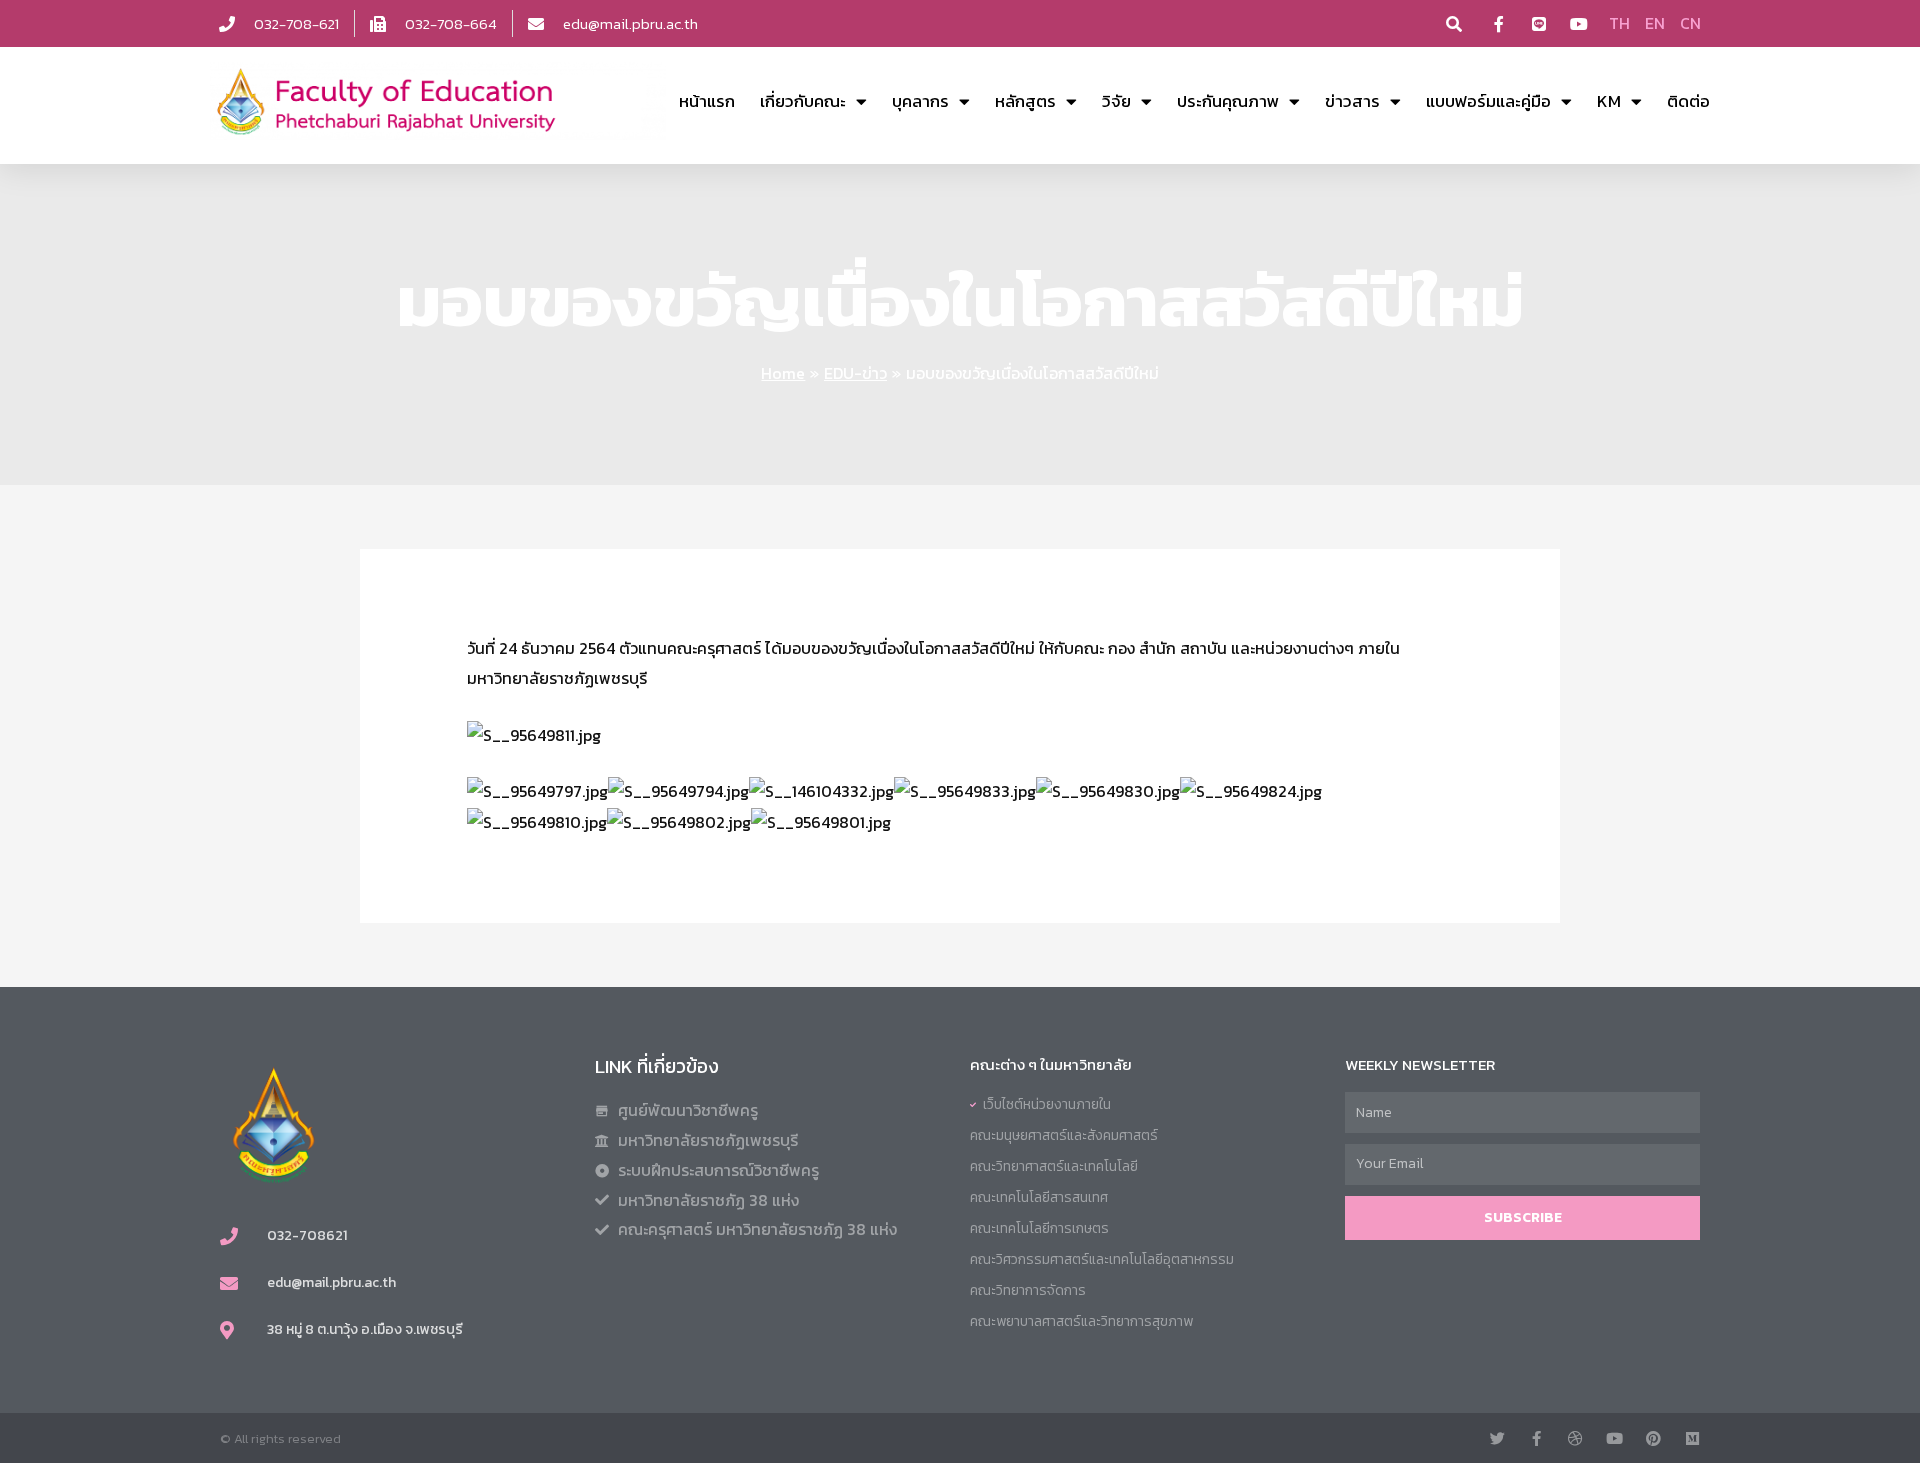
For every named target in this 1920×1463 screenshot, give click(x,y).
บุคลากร (920, 101)
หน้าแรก (707, 101)
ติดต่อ (1688, 101)
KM (1609, 101)
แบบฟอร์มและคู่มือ (1488, 101)
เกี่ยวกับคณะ (803, 101)
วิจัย (1116, 101)
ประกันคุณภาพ (1228, 101)
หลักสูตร (1025, 101)
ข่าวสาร (1352, 101)
